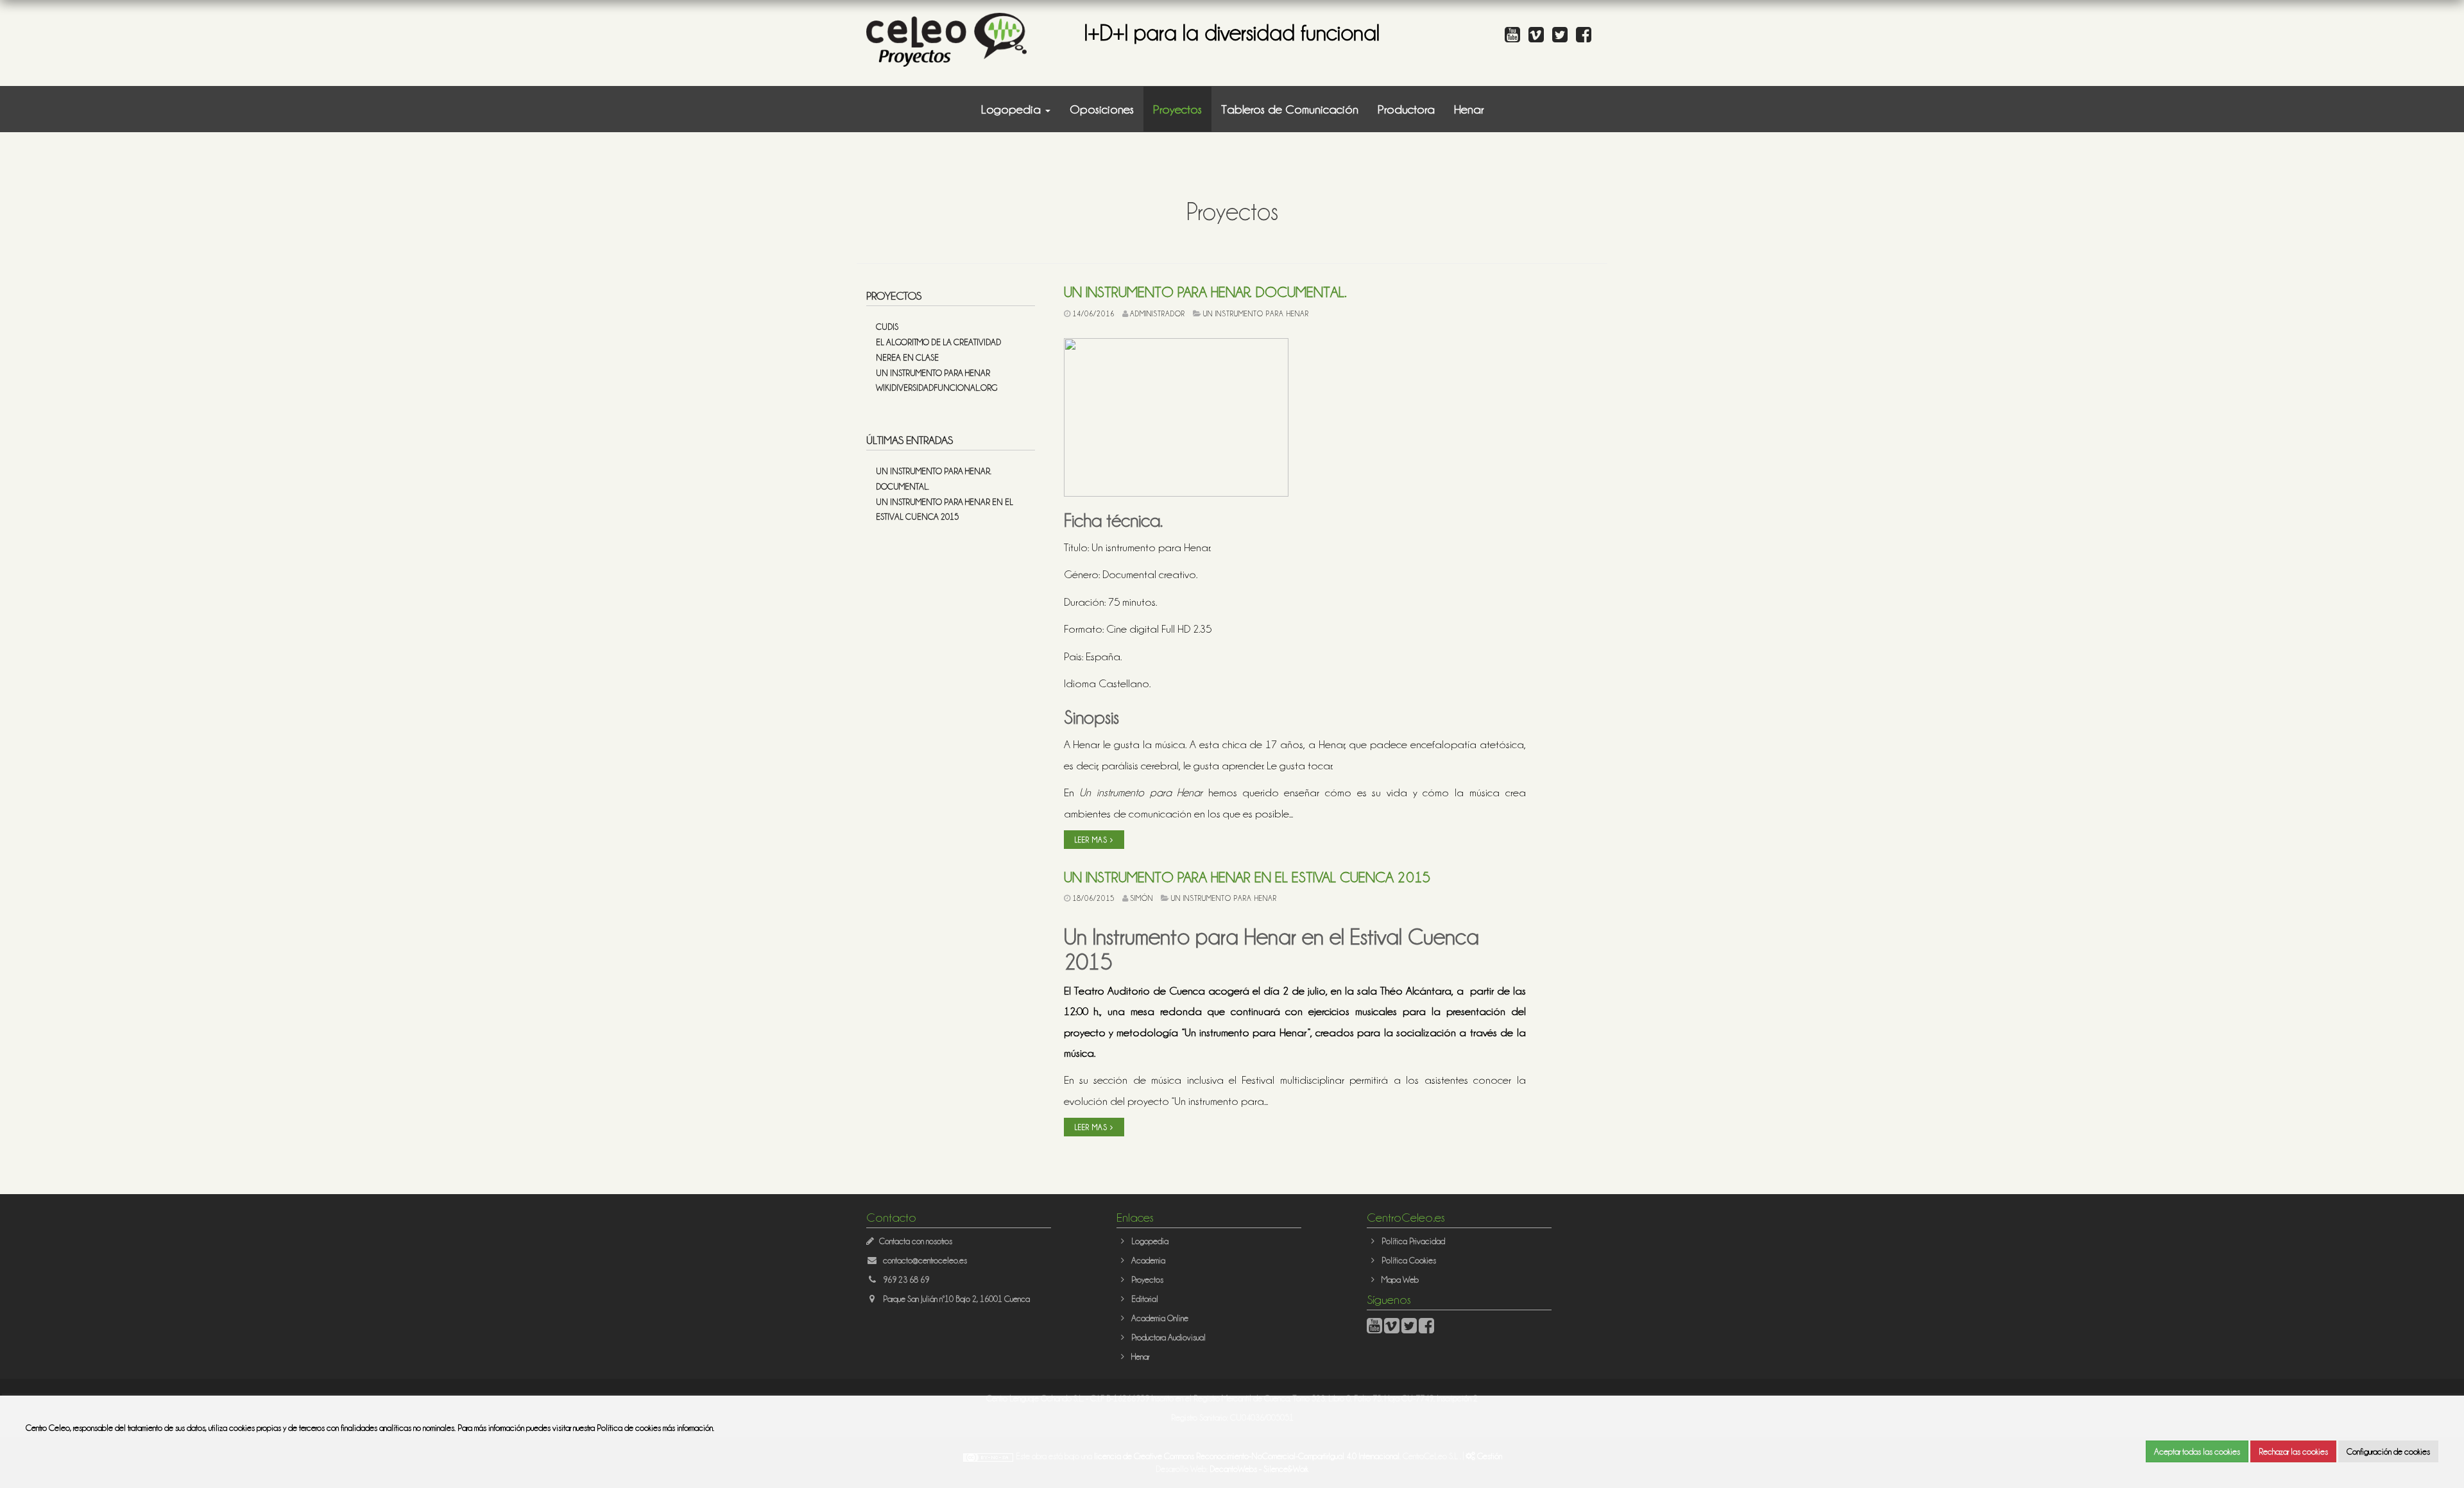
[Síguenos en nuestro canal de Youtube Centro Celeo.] (1516, 38)
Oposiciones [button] (1102, 109)
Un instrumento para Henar (933, 372)
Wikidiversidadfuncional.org (937, 387)
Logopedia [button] (1013, 109)
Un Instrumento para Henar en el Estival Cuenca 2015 (1247, 877)
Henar (1469, 109)
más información (688, 1427)
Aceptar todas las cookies (2197, 1451)
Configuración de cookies (2388, 1451)
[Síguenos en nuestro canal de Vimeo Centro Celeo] (1539, 38)
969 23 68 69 (906, 1279)
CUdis (887, 326)
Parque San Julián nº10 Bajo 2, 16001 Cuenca (956, 1298)
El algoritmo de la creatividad (938, 342)
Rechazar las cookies (2293, 1451)
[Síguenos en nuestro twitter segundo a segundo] (1563, 38)
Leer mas (1092, 840)
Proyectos (1177, 109)
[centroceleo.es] (946, 38)
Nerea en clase (907, 357)
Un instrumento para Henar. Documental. (1205, 291)
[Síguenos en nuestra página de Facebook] (1587, 38)
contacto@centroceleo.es (925, 1260)
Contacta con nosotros (916, 1241)
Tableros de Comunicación (1290, 109)
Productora (1406, 109)
